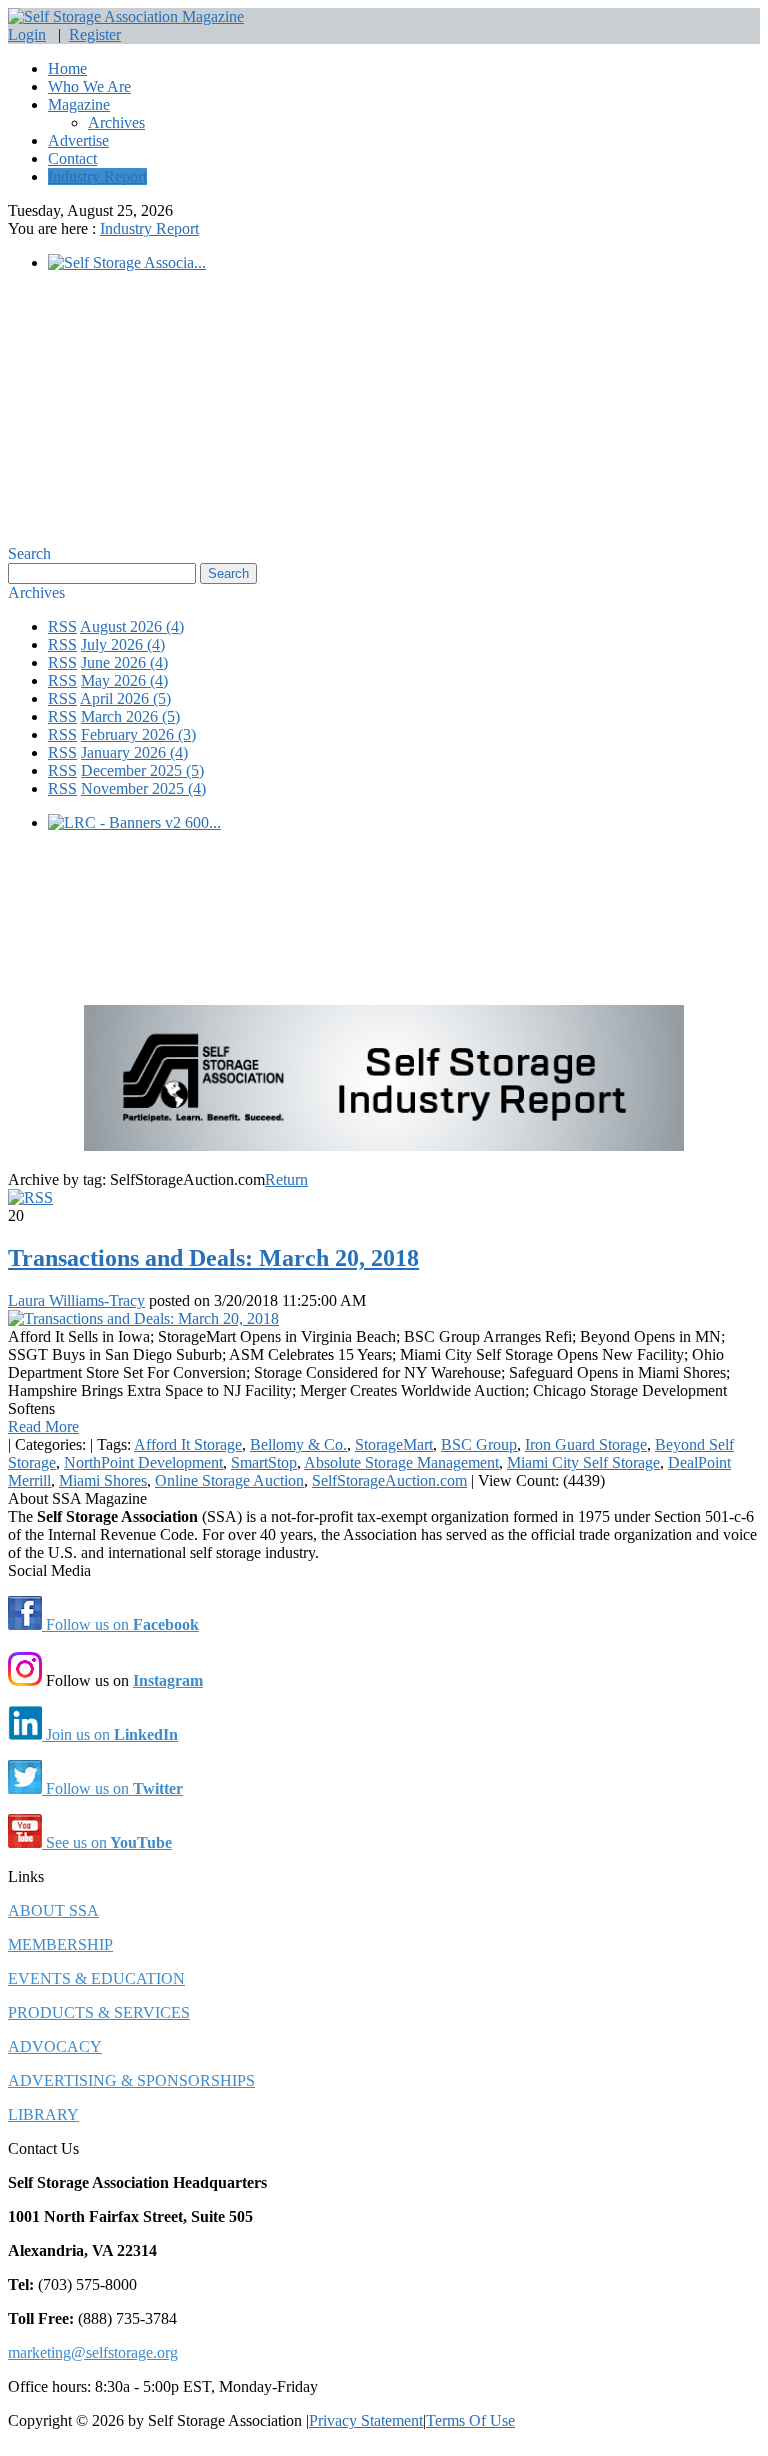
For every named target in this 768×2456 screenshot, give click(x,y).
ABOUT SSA (53, 1910)
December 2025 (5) (142, 770)
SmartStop (264, 1462)
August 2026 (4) (132, 626)
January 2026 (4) (134, 752)
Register (95, 34)
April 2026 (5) (125, 698)
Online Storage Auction (229, 1480)
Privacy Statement (366, 2420)
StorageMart (394, 1444)
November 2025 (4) (143, 788)
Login (27, 34)
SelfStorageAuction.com (389, 1480)
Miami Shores (103, 1480)
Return (286, 1179)
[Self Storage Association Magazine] (126, 16)
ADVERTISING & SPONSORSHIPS (131, 2080)
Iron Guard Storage (586, 1444)
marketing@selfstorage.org (93, 2352)
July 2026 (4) (123, 644)
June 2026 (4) (124, 662)
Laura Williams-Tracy (76, 1300)
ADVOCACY (55, 2046)
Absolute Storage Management (401, 1462)
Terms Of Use (470, 2420)
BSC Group (479, 1444)
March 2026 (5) (130, 716)
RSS (62, 626)
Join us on (110, 1734)
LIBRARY (43, 2114)
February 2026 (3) (138, 734)
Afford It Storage (188, 1444)
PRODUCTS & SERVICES (99, 2012)
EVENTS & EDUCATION (96, 1978)
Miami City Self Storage (583, 1462)
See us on (107, 1842)
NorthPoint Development (143, 1462)
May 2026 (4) (124, 680)
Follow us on (120, 1624)
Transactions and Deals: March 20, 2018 (213, 1258)
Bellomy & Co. (298, 1444)
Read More (43, 1426)
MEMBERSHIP (60, 1944)
